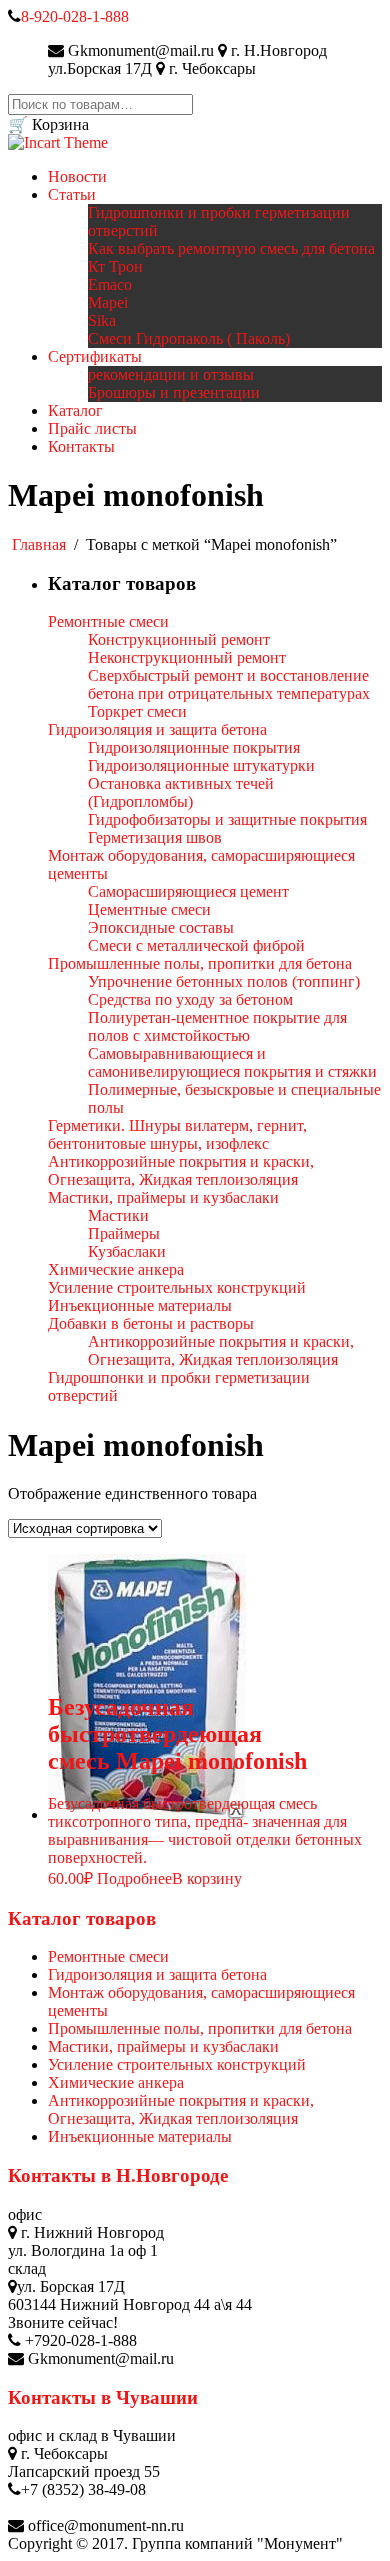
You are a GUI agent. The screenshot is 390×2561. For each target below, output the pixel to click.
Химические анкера (116, 2082)
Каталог (75, 410)
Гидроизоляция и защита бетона (157, 1974)
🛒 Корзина (48, 124)
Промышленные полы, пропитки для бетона (200, 2028)
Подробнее (134, 1878)
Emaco (110, 284)
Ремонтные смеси (108, 1956)
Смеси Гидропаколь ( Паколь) (189, 338)
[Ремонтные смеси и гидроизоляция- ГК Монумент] (58, 142)
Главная (39, 544)
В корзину (207, 1878)
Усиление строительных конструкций (177, 2064)
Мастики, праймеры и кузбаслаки (163, 2046)
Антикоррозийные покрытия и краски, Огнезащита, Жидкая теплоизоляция (181, 2109)
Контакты (81, 446)
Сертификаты (95, 356)
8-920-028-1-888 (75, 16)
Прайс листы (92, 428)
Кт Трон (115, 266)
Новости (77, 176)
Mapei (108, 302)
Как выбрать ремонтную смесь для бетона (231, 248)
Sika (102, 320)
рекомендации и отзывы (171, 374)
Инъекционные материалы (140, 2136)
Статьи (72, 194)
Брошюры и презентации (174, 392)
